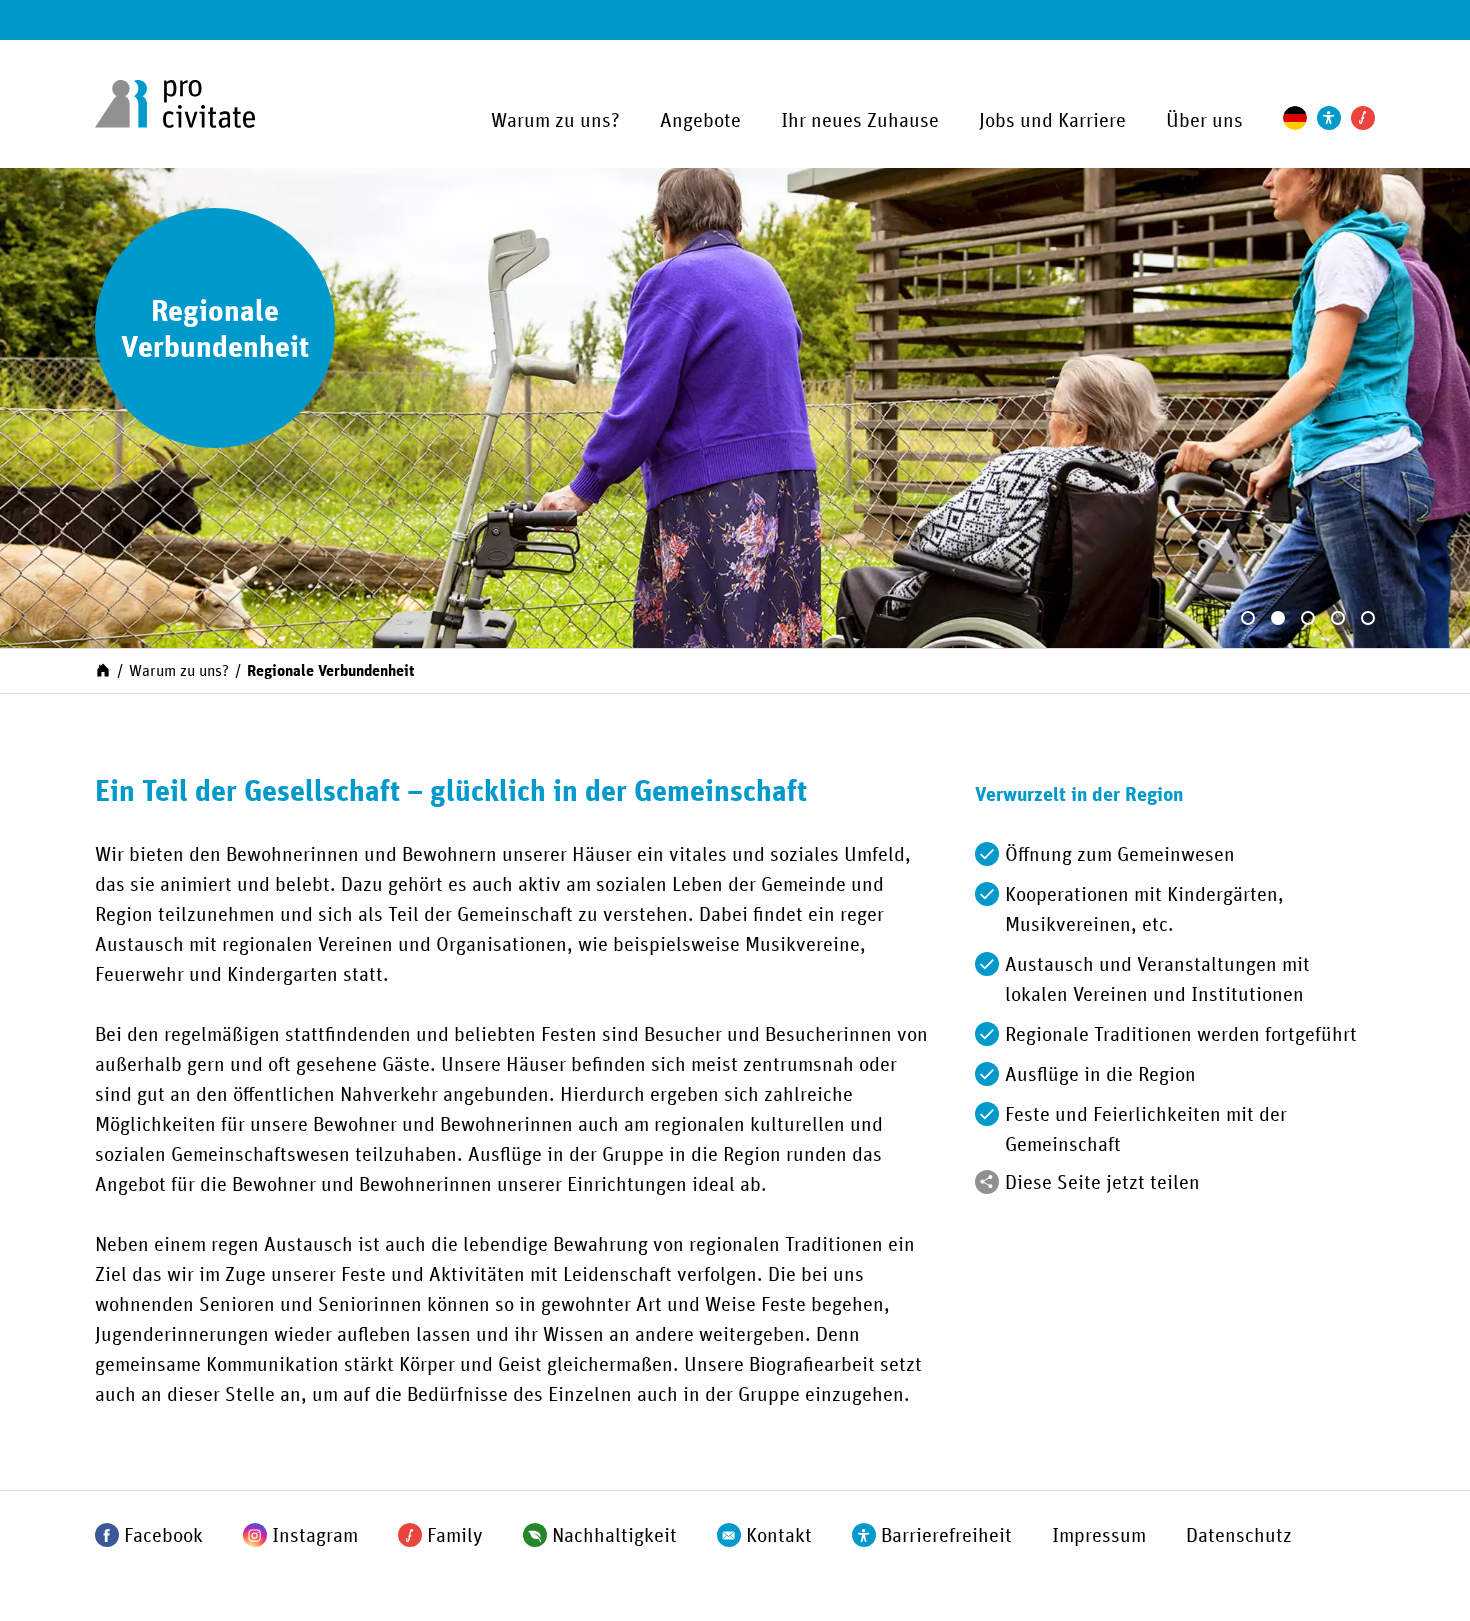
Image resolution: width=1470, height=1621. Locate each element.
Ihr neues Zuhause (860, 121)
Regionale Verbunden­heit (330, 671)
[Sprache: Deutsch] (1295, 118)
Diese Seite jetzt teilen (1102, 1183)
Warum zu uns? (555, 121)
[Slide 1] (1248, 618)
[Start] (103, 669)
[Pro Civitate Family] (1363, 118)
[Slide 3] (1308, 618)
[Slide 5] (1368, 618)
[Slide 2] (1278, 618)
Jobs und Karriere (1052, 121)
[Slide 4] (1338, 618)
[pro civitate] (175, 104)
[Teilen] (987, 1182)
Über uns (1204, 121)
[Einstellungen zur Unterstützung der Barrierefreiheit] (1329, 118)
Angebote (700, 121)
